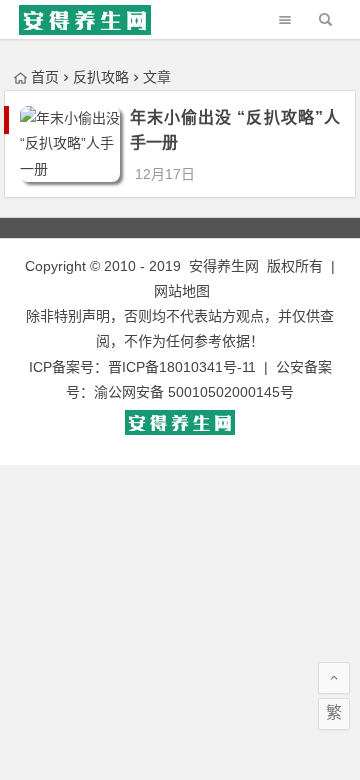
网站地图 (182, 291)
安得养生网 (224, 266)
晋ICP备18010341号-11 (182, 367)
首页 (45, 77)
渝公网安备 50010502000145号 (194, 392)
